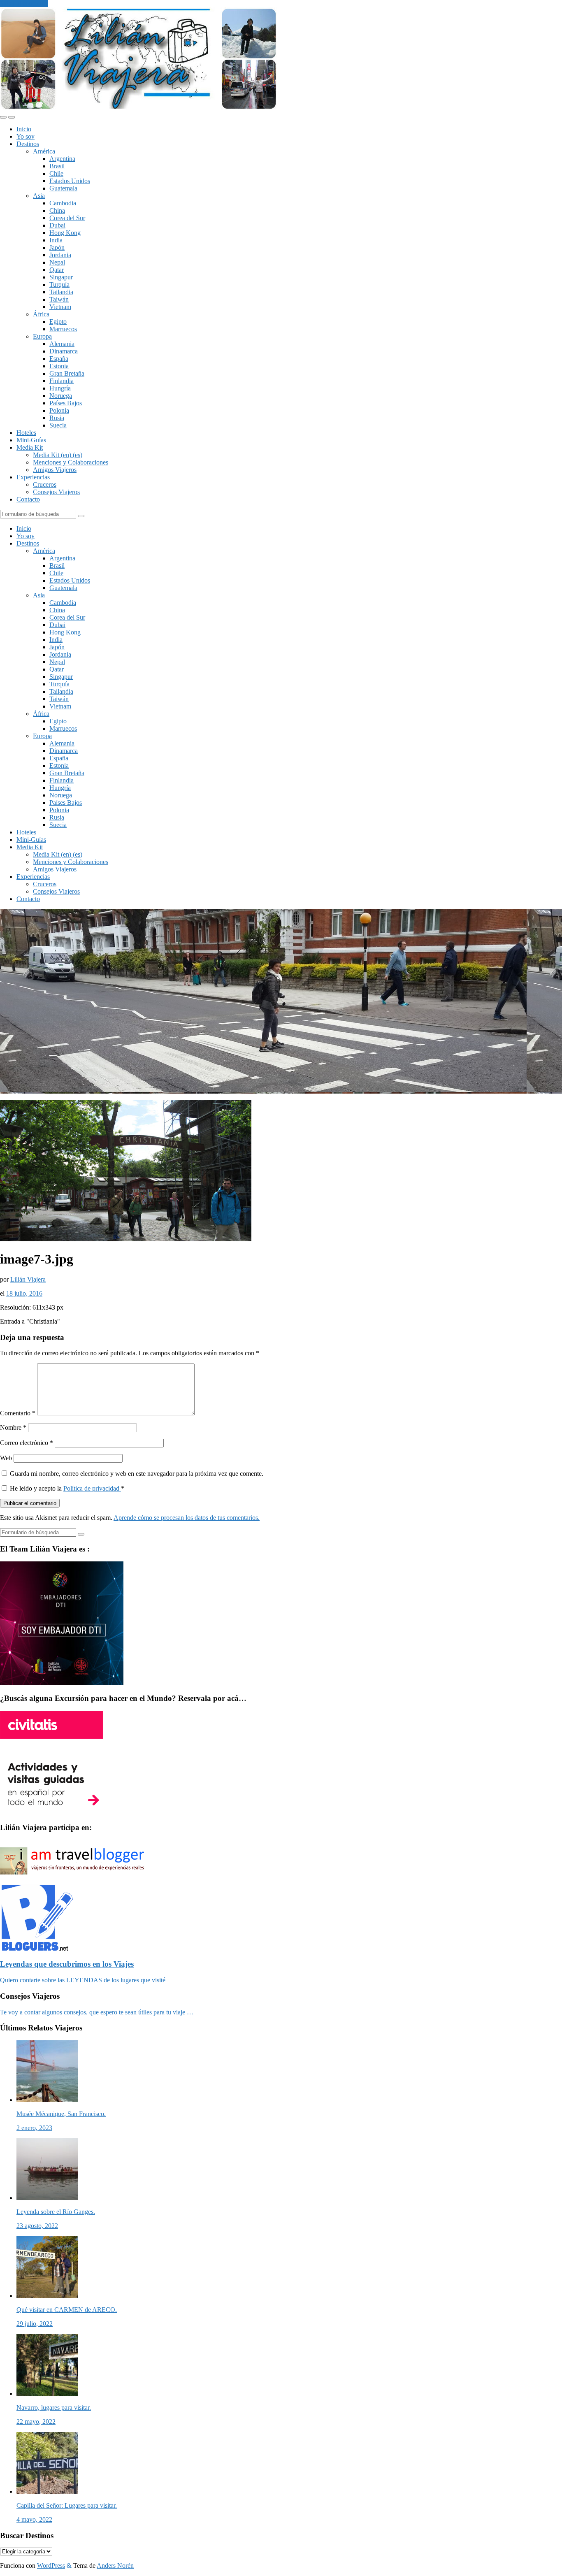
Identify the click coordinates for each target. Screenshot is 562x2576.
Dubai (57, 225)
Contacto (28, 499)
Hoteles (26, 433)
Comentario (18, 1413)
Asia (39, 196)
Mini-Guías (31, 440)
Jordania (60, 255)
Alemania (62, 344)
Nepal (57, 262)
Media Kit (30, 447)
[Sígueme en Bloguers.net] (36, 1948)
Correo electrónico (27, 1443)
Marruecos (63, 329)
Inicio (24, 129)
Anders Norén (115, 2566)
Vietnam (60, 307)
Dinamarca (64, 351)
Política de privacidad (92, 1488)
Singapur (61, 277)
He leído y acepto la (67, 1488)
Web (6, 1458)
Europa (42, 336)
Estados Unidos (70, 181)
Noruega (61, 396)
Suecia (58, 425)
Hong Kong (65, 233)
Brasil (57, 166)
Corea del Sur (67, 218)
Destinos (28, 144)
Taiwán (59, 299)
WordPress (51, 2566)
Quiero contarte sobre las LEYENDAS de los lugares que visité (83, 1980)
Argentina (62, 159)
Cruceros (45, 484)
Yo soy (26, 136)
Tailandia (61, 292)
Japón (57, 247)
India (56, 240)
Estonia (59, 366)
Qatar (57, 270)
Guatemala (63, 188)
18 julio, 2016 (24, 1293)
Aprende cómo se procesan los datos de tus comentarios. (187, 1518)
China (57, 210)
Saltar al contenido (24, 3)
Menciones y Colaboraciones (71, 462)
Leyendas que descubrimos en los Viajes (67, 1964)
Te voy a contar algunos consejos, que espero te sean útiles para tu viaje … (97, 2012)
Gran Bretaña (67, 373)
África (41, 314)
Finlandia (62, 381)
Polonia (59, 410)
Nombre (13, 1427)
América (44, 151)
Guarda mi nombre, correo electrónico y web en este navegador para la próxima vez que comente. (137, 1474)
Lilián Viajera (28, 1279)
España (59, 359)
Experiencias (33, 477)
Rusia (57, 418)
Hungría (60, 388)
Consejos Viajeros (56, 492)
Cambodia (63, 203)
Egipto (58, 322)
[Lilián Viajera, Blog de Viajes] (138, 108)
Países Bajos (66, 403)
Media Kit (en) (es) (58, 455)
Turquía (59, 285)
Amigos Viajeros (55, 470)
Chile (56, 173)
